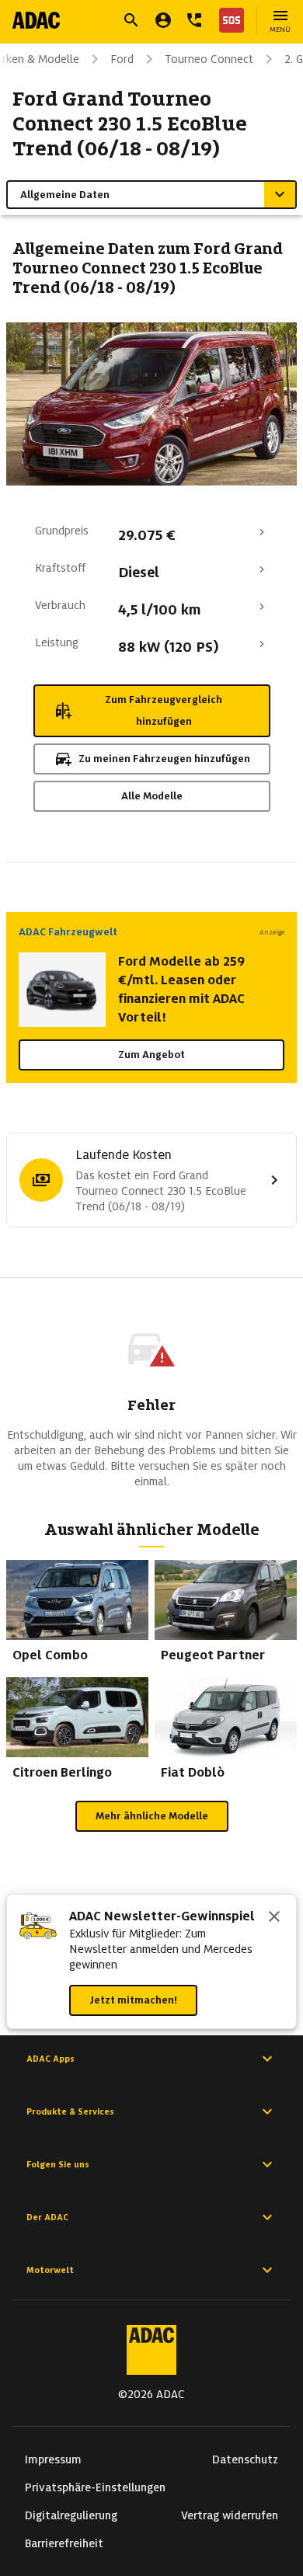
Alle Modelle (152, 796)
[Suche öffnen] (131, 20)
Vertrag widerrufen (230, 2515)
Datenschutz (245, 2459)
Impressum (53, 2459)
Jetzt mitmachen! (133, 2000)
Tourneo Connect (209, 59)
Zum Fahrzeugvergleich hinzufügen (164, 710)
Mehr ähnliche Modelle (152, 1816)
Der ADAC (47, 2217)
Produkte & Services (70, 2111)
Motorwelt (50, 2270)
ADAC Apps (50, 2059)
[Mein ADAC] (163, 20)
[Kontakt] (194, 20)
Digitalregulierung (71, 2515)
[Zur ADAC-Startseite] (36, 20)
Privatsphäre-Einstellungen (95, 2487)
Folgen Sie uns (58, 2164)
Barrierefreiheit (64, 2543)
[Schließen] (274, 1918)
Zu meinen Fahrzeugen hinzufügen (164, 759)
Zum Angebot (151, 1055)
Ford (122, 59)
